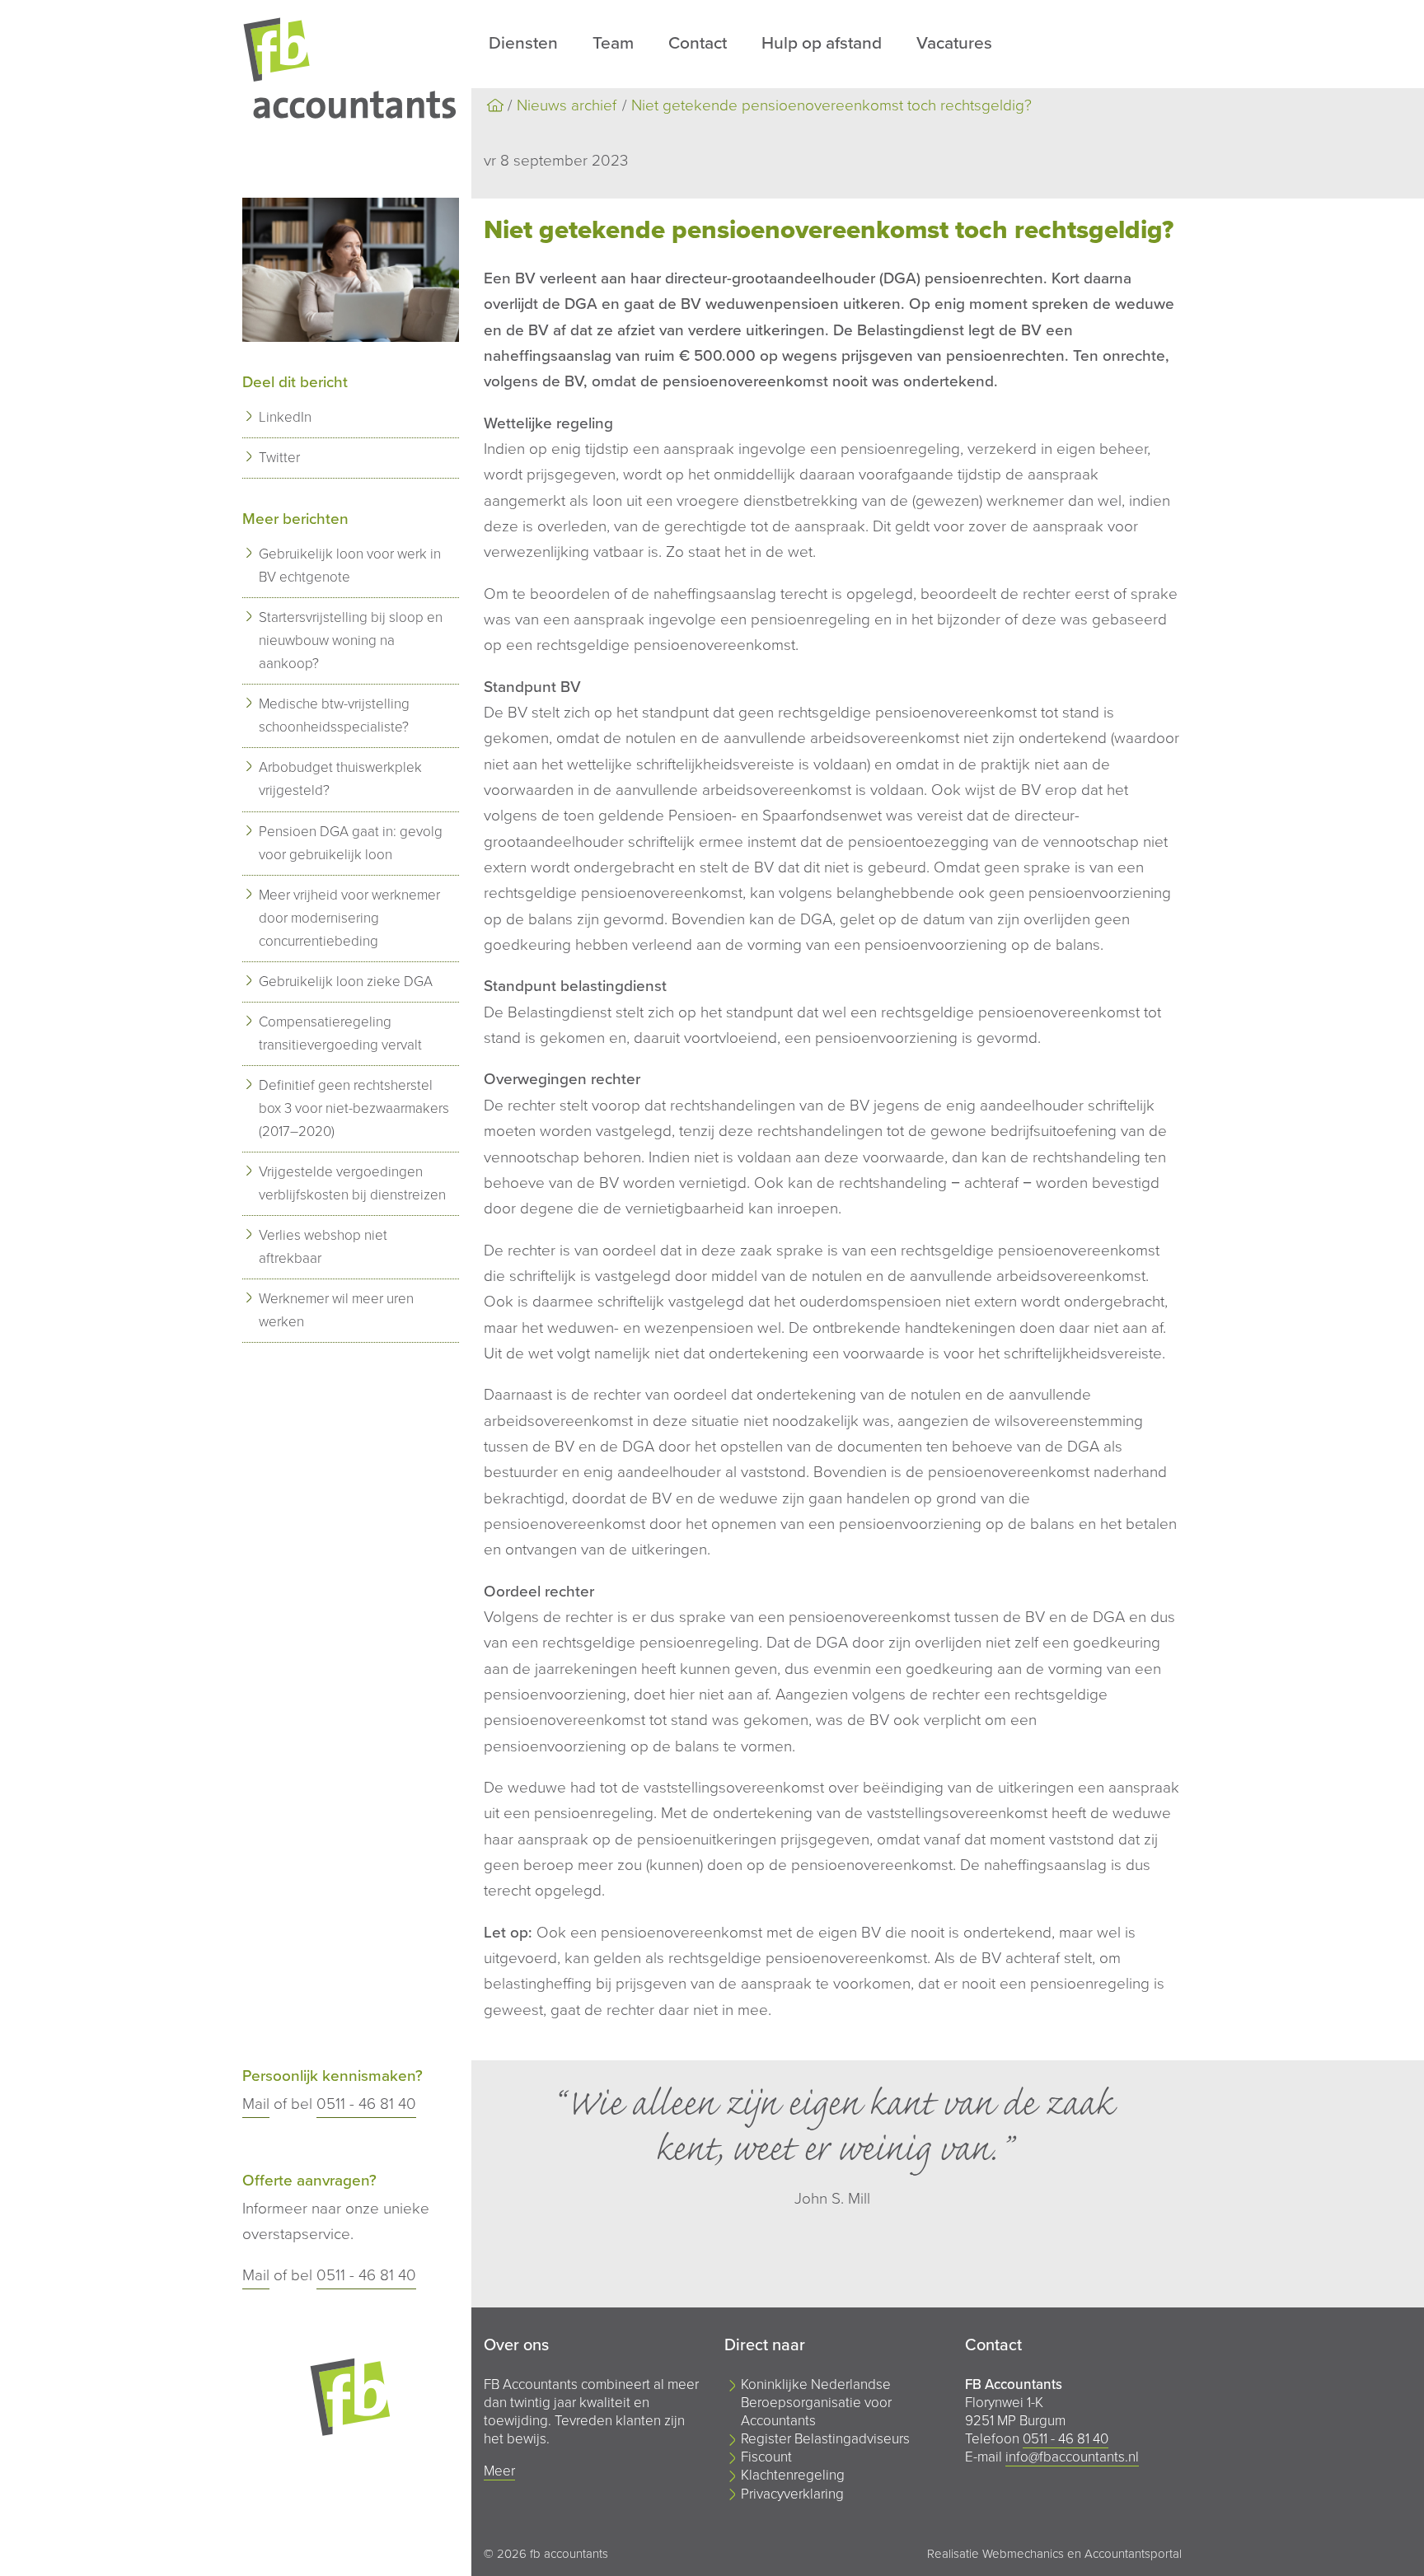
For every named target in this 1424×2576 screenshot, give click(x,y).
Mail (256, 2104)
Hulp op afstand (822, 43)
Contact (698, 43)
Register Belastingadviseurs (825, 2439)
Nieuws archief (567, 105)
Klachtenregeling (793, 2475)
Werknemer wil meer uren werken (336, 1310)
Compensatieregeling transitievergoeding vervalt (340, 1033)
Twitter (279, 458)
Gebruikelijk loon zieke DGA (346, 982)
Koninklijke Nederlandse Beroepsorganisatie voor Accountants (816, 2403)
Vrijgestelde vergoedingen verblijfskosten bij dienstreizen (352, 1183)
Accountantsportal (1133, 2554)
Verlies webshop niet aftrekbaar (323, 1247)
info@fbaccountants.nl (1072, 2457)
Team (613, 43)
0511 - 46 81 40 (366, 2104)
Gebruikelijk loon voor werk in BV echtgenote (350, 566)
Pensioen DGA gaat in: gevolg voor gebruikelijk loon (351, 843)
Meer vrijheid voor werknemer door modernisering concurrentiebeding (349, 918)
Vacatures (954, 43)
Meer (499, 2471)
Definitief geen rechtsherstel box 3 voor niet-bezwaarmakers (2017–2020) (354, 1108)
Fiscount (766, 2457)
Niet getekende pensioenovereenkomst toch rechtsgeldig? (831, 105)
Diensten (523, 43)
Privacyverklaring (792, 2494)
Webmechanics (1023, 2554)
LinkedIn (285, 417)
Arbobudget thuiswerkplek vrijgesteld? (340, 779)
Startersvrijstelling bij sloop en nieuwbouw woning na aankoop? (351, 640)
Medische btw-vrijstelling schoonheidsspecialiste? (334, 715)
